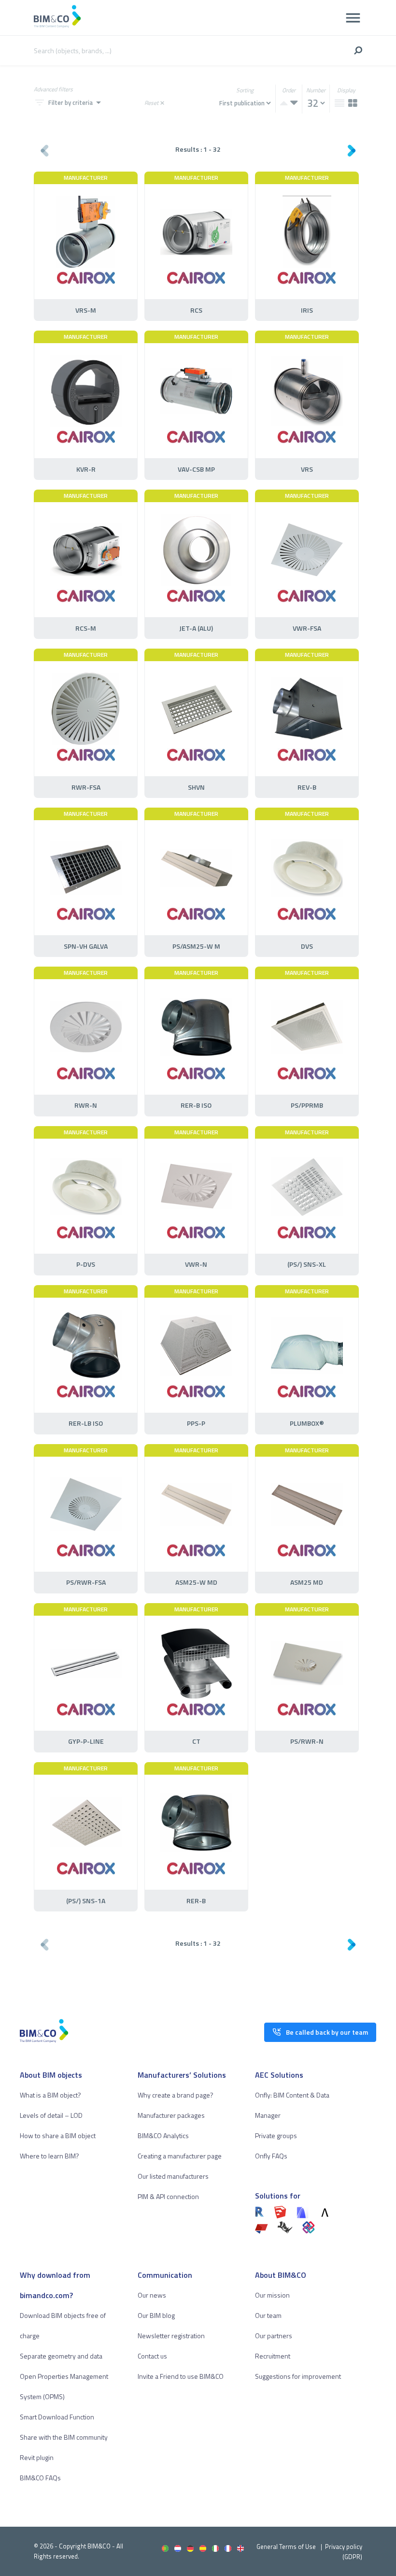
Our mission (272, 2295)
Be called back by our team (327, 2032)
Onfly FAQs (271, 2156)
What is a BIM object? (50, 2095)
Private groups (276, 2135)
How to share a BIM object (58, 2135)
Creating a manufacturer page (180, 2156)
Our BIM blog (156, 2315)
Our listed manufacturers (173, 2176)
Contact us (152, 2356)
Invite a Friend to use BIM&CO (181, 2376)
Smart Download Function (57, 2417)
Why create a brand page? (176, 2095)
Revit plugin (37, 2457)
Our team (268, 2315)
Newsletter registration (171, 2336)
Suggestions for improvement (298, 2376)
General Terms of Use (286, 2547)
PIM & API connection (168, 2196)
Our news (152, 2295)
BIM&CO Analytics (163, 2135)
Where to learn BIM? (49, 2156)
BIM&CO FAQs (40, 2478)
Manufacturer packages (171, 2115)
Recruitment (273, 2356)
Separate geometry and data (61, 2356)
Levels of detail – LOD (51, 2115)
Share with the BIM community (64, 2437)
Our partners (274, 2336)
